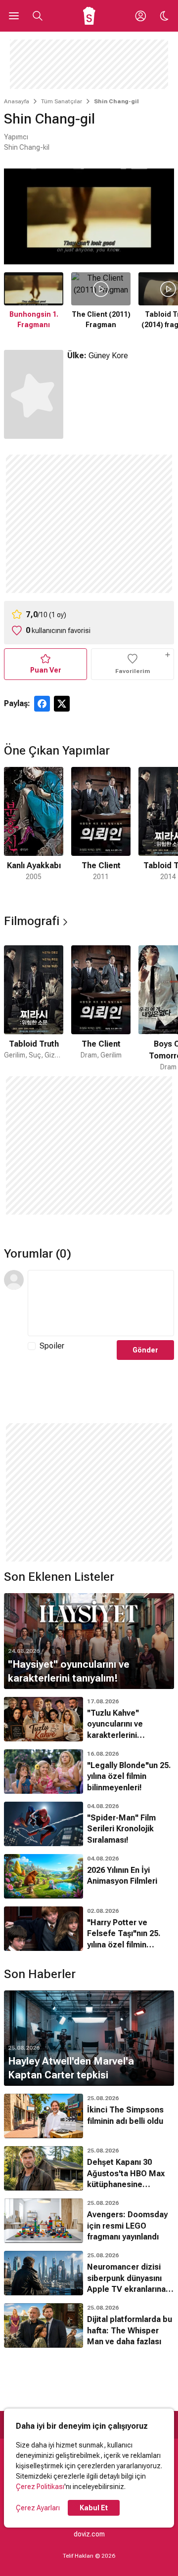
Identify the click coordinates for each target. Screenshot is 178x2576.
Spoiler (52, 1346)
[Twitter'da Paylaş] (62, 704)
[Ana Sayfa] (89, 16)
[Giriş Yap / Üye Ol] (140, 16)
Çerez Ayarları (38, 2508)
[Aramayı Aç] (38, 16)
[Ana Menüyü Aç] (14, 16)
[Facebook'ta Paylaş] (42, 704)
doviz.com (89, 2534)
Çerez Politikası (40, 2487)
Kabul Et (94, 2508)
